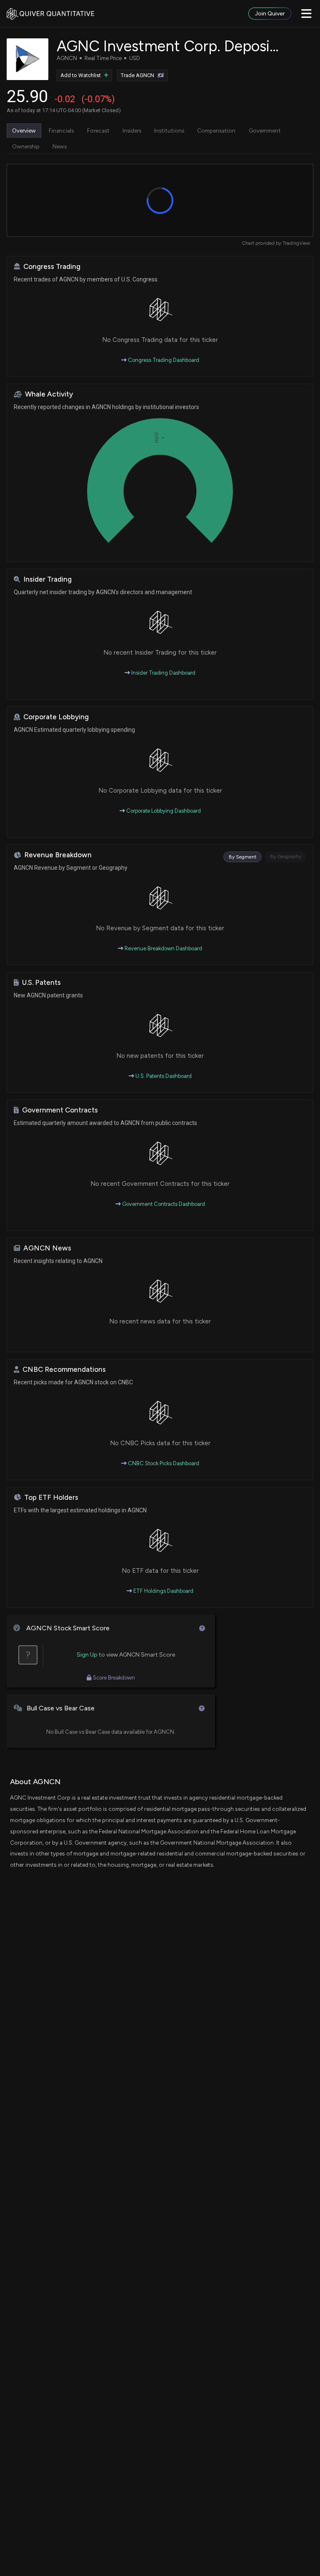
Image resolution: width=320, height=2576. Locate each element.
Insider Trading (47, 579)
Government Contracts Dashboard (163, 1204)
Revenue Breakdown (58, 855)
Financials (61, 131)
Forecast (98, 131)
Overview (24, 131)
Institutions (169, 131)
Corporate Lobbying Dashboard (163, 811)
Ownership (26, 146)
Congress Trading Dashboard (163, 360)
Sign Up (87, 1655)
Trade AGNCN (137, 75)
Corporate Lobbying (56, 717)
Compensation (216, 131)
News (60, 146)
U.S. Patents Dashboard (163, 1076)
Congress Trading (52, 267)
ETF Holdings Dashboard (163, 1591)
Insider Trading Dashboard (163, 673)
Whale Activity (49, 394)
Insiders (132, 131)
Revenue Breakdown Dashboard (163, 948)
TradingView (296, 243)
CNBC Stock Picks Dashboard (163, 1463)
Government (265, 131)
